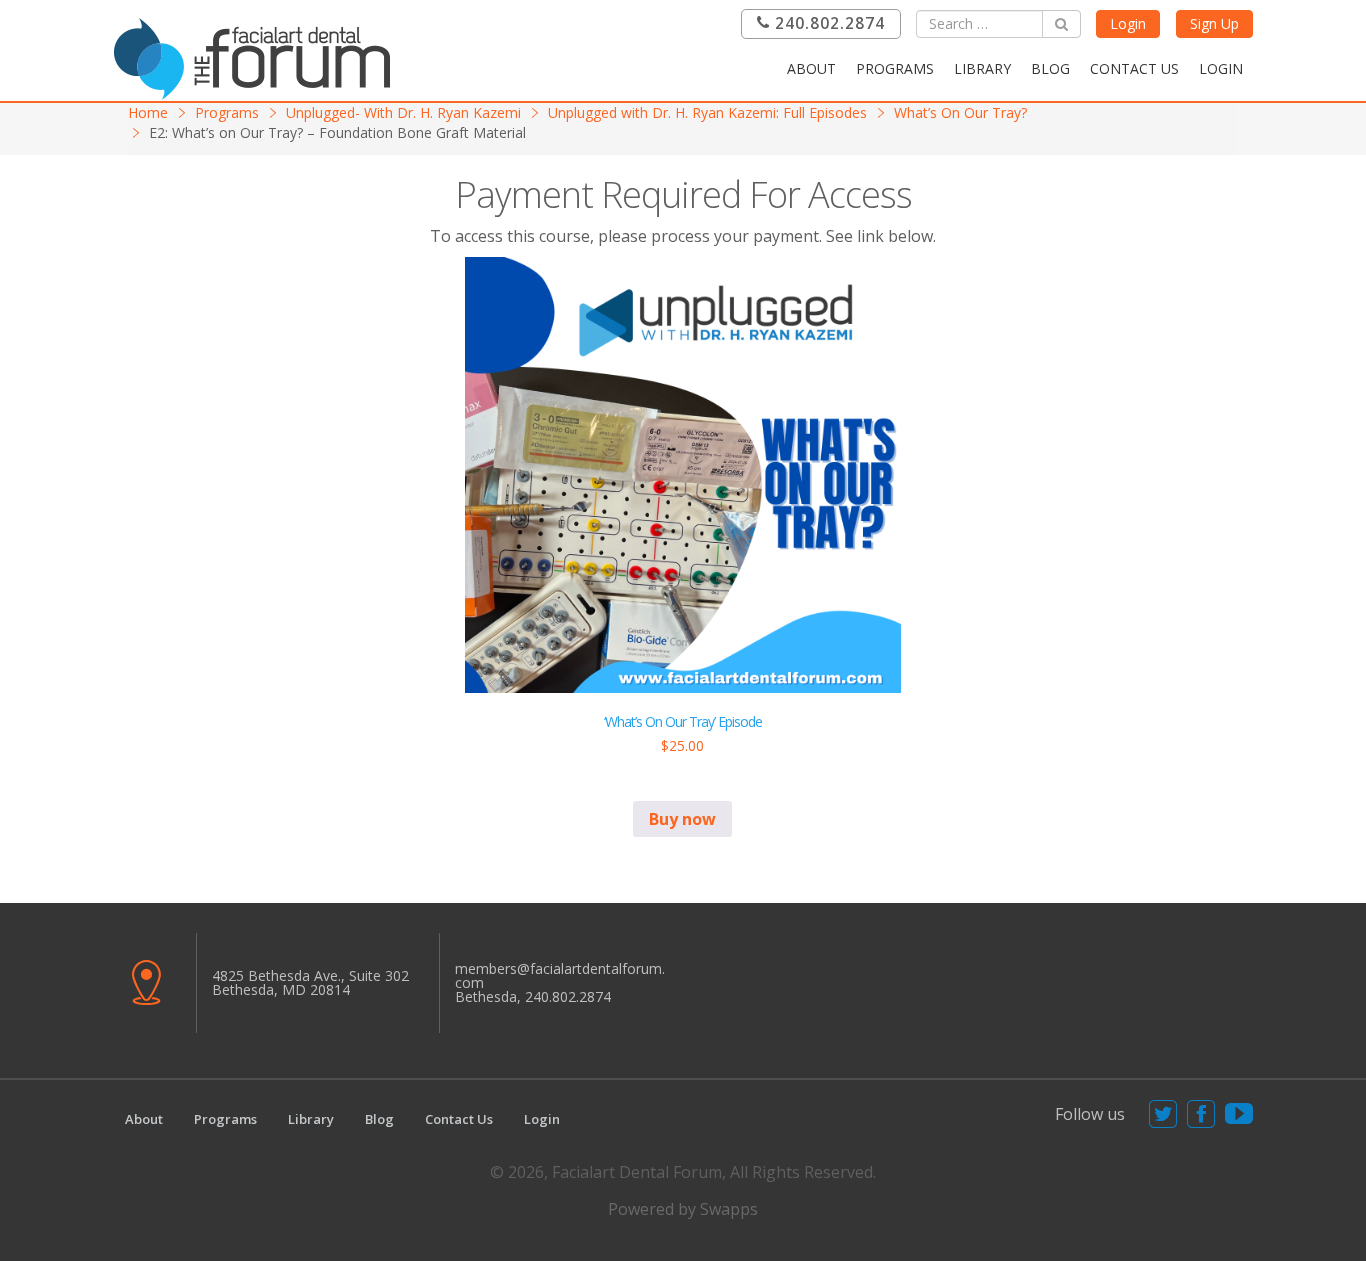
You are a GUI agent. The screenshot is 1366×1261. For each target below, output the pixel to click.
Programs (895, 68)
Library (982, 68)
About (811, 68)
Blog (1050, 68)
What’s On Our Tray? (960, 112)
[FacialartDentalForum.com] (258, 56)
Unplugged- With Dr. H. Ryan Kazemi (403, 112)
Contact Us (1134, 68)
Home (148, 112)
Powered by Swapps (683, 1209)
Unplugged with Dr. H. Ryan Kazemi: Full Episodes (707, 112)
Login (1128, 23)
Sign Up (1214, 23)
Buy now (682, 819)
